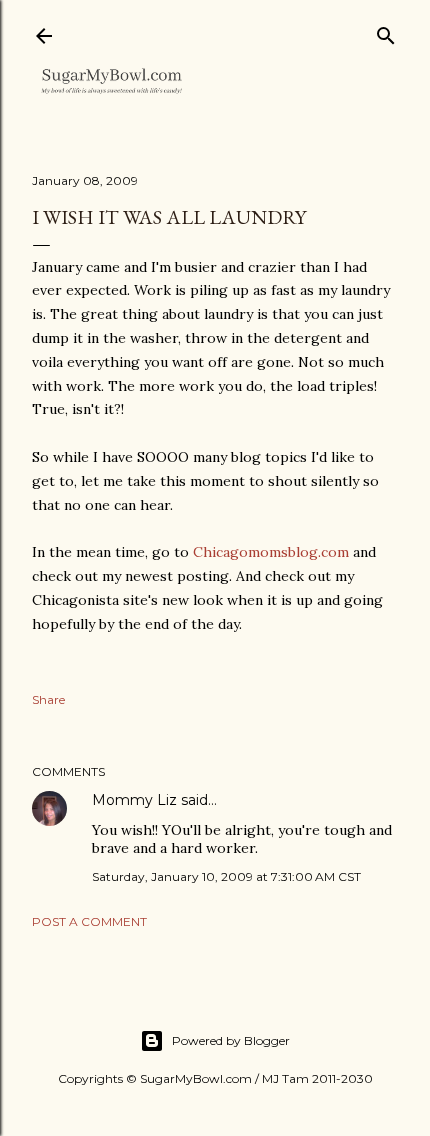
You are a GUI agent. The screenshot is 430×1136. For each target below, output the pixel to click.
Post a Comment (89, 921)
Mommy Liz (134, 800)
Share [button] (48, 699)
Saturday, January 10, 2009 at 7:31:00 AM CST (226, 876)
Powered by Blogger (231, 1040)
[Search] (386, 31)
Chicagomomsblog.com (271, 552)
